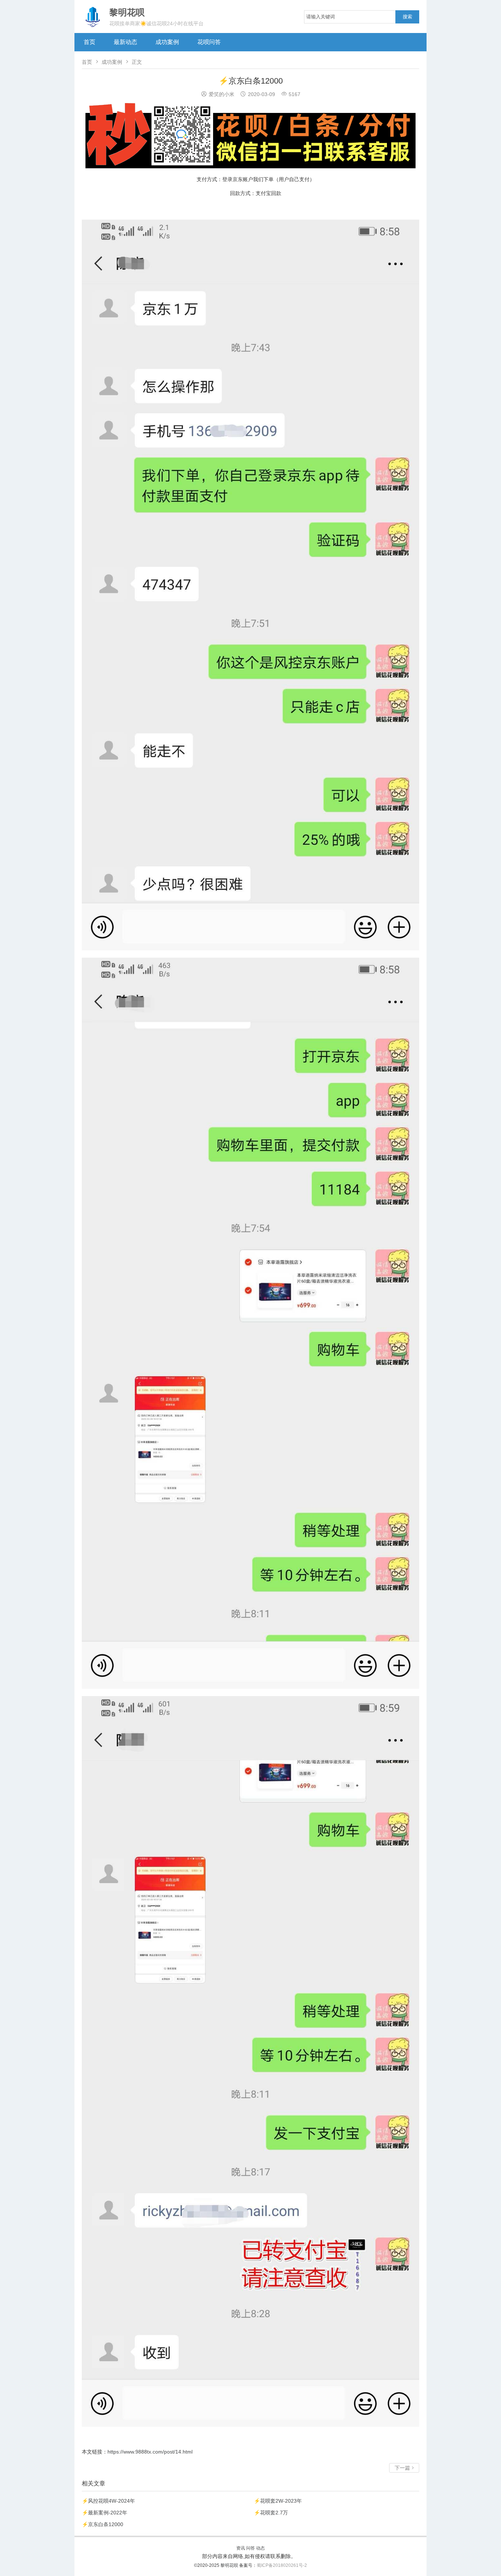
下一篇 (404, 2468)
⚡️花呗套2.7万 (271, 2513)
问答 (251, 2548)
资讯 (241, 2548)
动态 (260, 2548)
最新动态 (125, 42)
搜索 (407, 17)
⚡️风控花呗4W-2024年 (108, 2501)
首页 (89, 42)
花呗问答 (209, 42)
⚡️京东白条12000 (103, 2524)
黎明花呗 (230, 2565)
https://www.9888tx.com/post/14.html (150, 2452)
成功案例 (167, 42)
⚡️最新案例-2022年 (105, 2513)
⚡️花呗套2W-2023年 (278, 2501)
